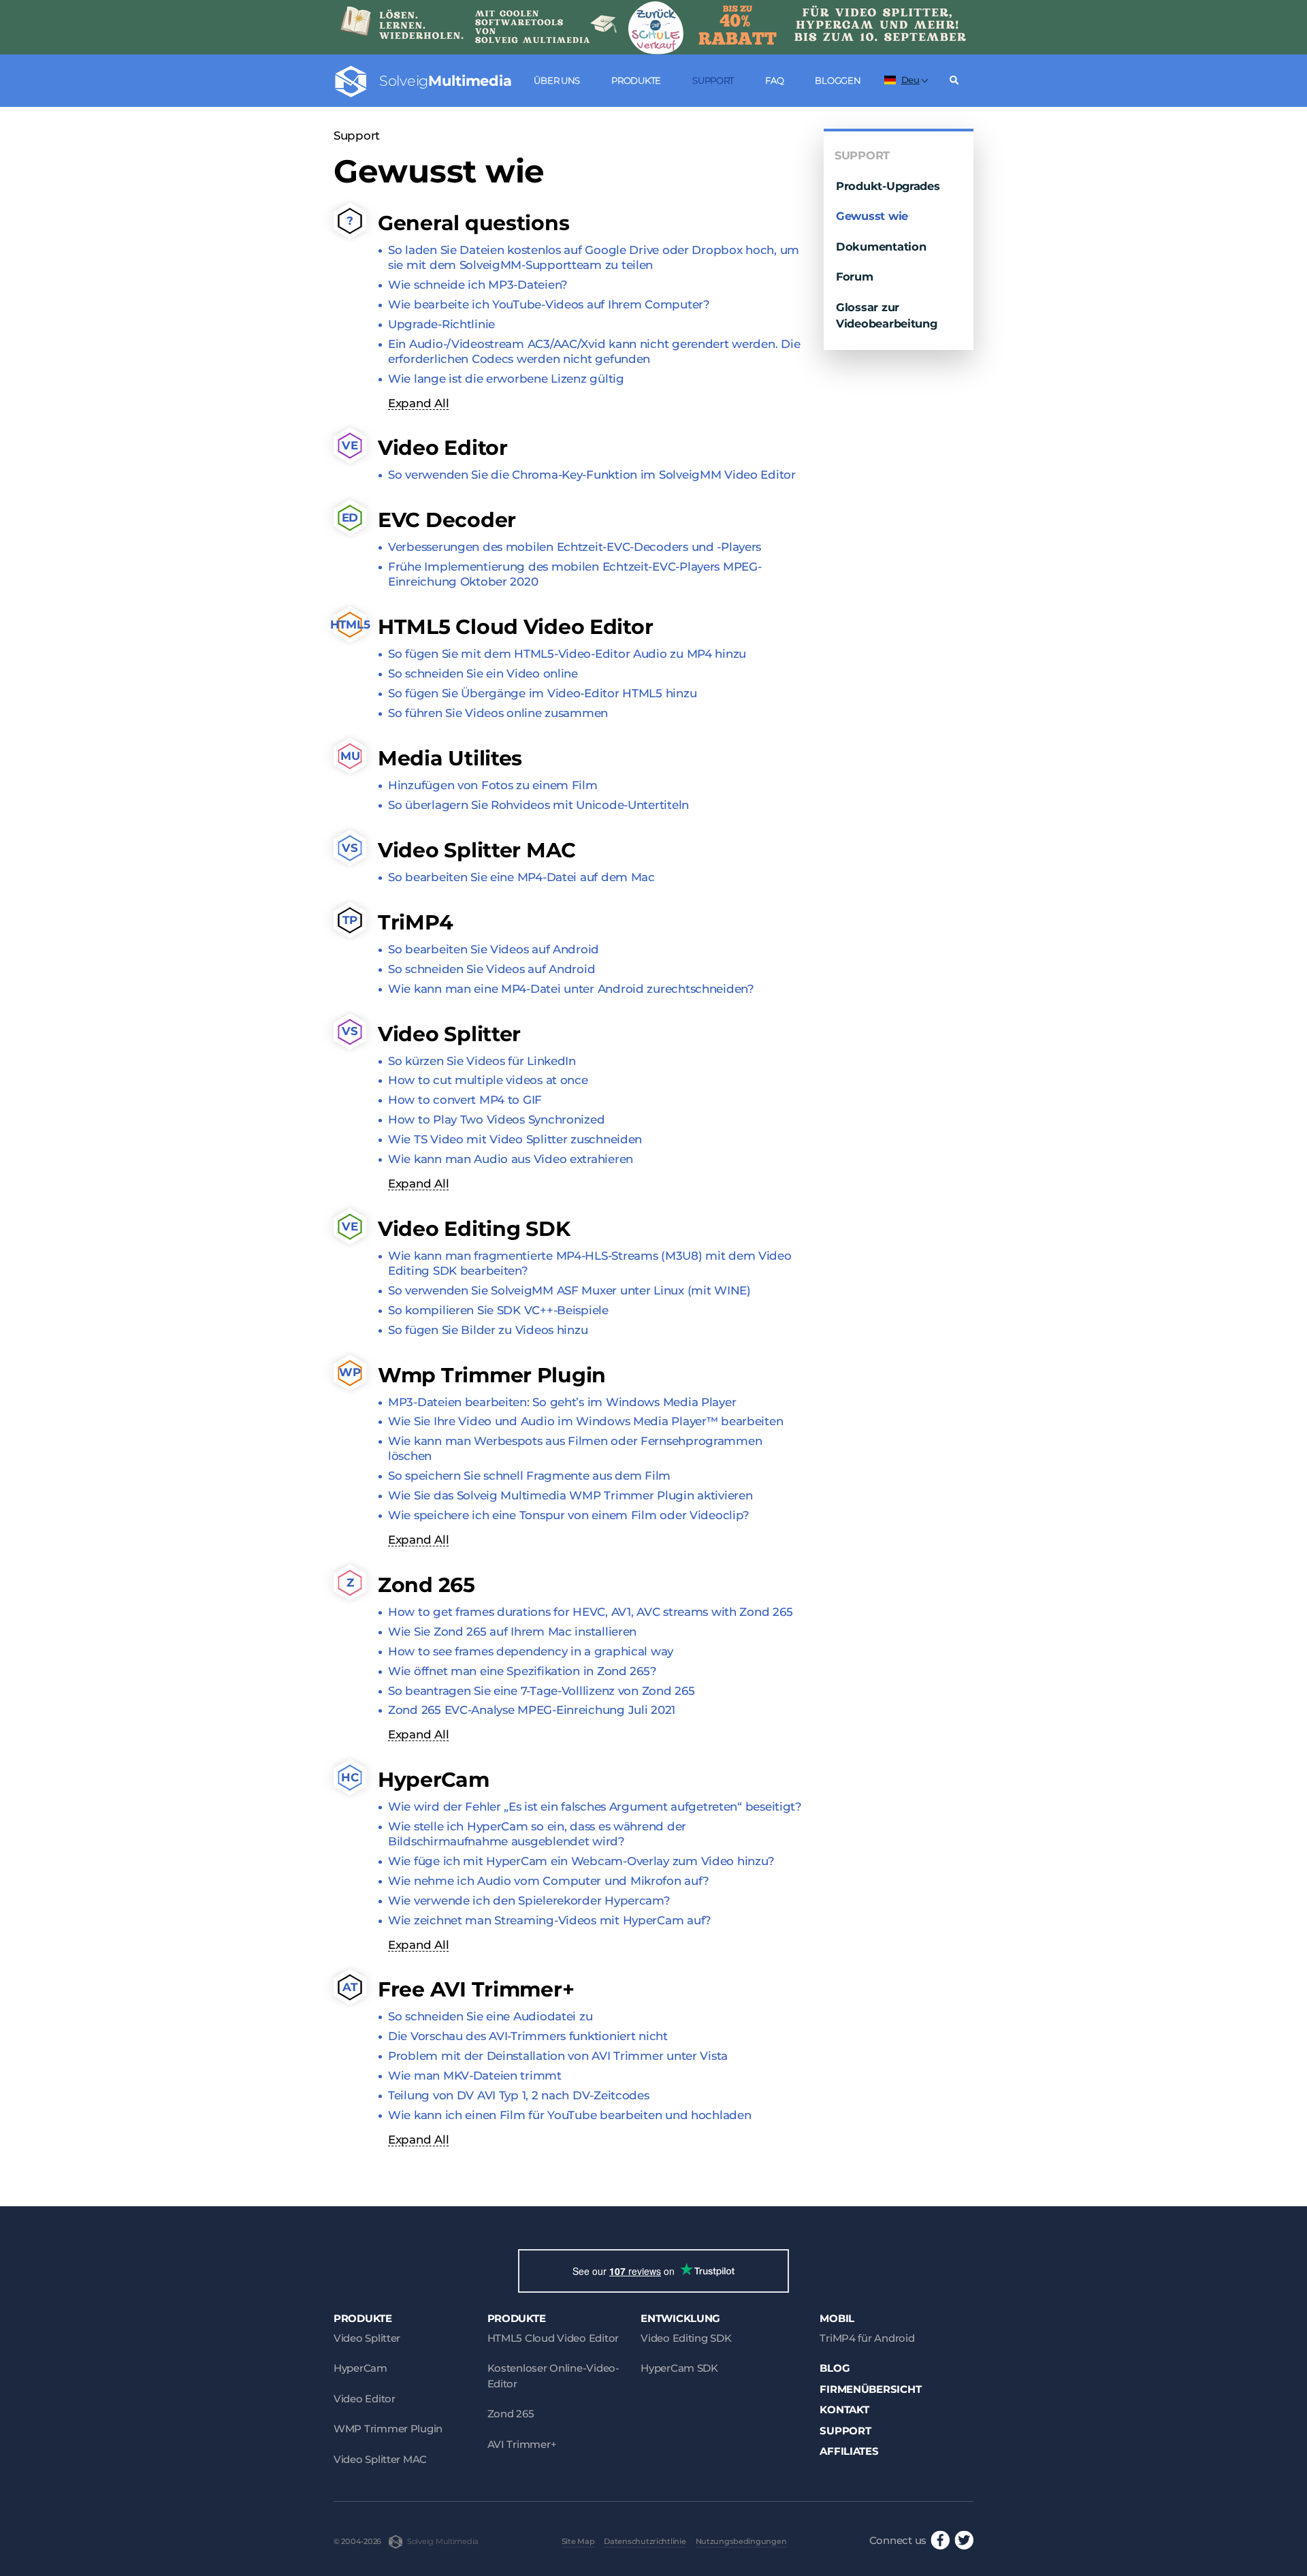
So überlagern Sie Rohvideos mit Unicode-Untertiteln (538, 805)
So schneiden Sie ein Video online (483, 673)
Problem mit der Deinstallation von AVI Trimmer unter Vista (558, 2056)
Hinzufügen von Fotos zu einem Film (493, 785)
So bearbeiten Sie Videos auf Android (494, 949)
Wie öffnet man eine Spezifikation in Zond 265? (522, 1671)
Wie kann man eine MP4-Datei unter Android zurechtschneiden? (571, 989)
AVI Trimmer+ (522, 2444)
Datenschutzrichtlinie (645, 2541)
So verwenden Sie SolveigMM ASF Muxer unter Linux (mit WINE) (569, 1290)
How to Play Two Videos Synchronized (496, 1119)
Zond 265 (511, 2414)
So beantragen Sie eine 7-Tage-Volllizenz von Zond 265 (541, 1691)
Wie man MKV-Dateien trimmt (475, 2076)
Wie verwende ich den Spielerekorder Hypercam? (529, 1901)
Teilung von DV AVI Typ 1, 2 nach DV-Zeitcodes (519, 2095)
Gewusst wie (872, 216)
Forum (855, 276)
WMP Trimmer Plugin (388, 2429)
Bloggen (838, 80)
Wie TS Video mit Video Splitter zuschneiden (515, 1139)
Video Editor (365, 2399)
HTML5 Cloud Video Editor (553, 2338)
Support (713, 80)
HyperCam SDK (679, 2368)
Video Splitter (367, 2338)
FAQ (774, 80)
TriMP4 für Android (867, 2338)
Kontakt (844, 2410)
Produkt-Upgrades (888, 186)
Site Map (578, 2541)
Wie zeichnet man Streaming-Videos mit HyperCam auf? (550, 1920)
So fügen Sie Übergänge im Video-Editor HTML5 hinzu (542, 693)
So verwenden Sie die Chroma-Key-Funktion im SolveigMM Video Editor (592, 475)
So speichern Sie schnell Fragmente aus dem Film (529, 1476)
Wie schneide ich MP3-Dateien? (478, 285)
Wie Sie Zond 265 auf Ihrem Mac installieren (512, 1632)
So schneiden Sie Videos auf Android (491, 969)
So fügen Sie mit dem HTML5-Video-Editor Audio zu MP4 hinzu (567, 654)
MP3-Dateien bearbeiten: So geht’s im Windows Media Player (562, 1402)
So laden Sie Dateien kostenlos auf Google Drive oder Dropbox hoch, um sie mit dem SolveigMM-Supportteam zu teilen (594, 257)
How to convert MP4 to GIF (465, 1100)
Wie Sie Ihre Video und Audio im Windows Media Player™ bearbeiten (585, 1421)
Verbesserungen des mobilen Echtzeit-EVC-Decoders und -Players (575, 547)
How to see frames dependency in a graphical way (531, 1651)
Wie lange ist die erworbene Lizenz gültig (506, 379)
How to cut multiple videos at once (488, 1080)
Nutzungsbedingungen (741, 2541)
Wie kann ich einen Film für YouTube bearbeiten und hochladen (569, 2115)
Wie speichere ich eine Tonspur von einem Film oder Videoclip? (569, 1515)
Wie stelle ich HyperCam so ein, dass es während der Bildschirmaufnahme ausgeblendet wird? (537, 1834)
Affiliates (849, 2451)
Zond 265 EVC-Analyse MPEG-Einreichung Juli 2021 (532, 1710)
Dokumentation (881, 247)
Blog (835, 2368)
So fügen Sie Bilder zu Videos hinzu (488, 1330)
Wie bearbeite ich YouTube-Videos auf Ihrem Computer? (549, 304)
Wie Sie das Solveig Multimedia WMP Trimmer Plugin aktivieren (570, 1495)
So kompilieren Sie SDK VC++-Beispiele (498, 1310)
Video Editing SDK (686, 2338)
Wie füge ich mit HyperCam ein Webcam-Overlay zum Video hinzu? (581, 1861)
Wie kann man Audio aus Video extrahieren (511, 1159)
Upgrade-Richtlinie (441, 324)
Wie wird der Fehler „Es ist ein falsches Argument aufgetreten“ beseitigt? (595, 1807)
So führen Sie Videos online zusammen (498, 713)
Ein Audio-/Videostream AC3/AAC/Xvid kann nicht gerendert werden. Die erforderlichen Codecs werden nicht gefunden (594, 351)
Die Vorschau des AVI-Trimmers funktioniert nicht (528, 2036)
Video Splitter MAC (380, 2459)
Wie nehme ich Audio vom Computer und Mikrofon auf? (548, 1881)
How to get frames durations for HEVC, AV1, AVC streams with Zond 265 (590, 1612)
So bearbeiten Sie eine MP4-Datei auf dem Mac (521, 877)
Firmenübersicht (870, 2389)
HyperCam (360, 2368)
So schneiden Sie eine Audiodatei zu (490, 2016)
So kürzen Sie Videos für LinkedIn (482, 1061)
